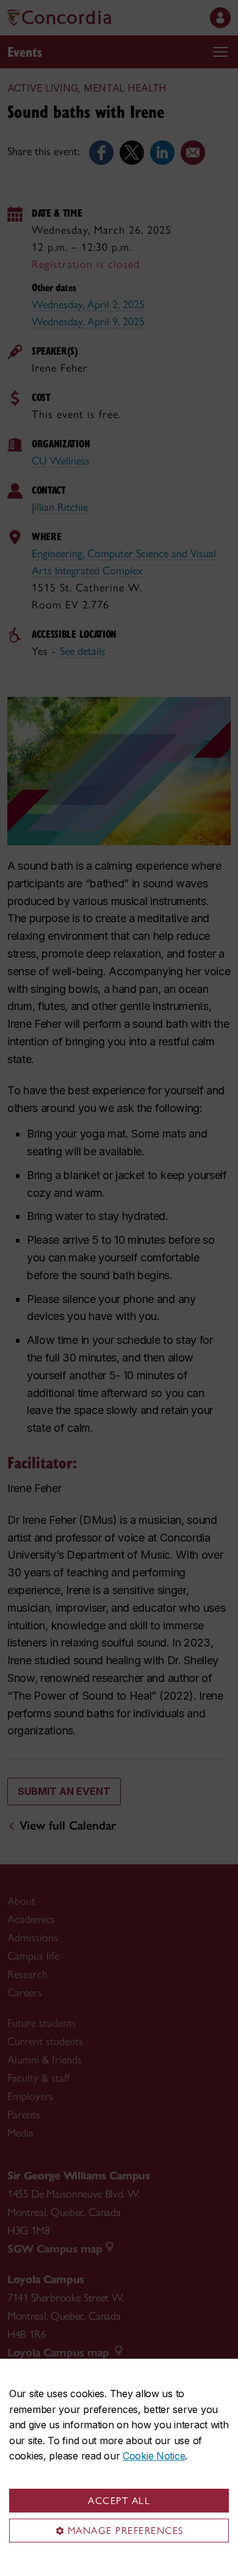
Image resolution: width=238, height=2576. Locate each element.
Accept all (119, 2501)
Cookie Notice (154, 2456)
